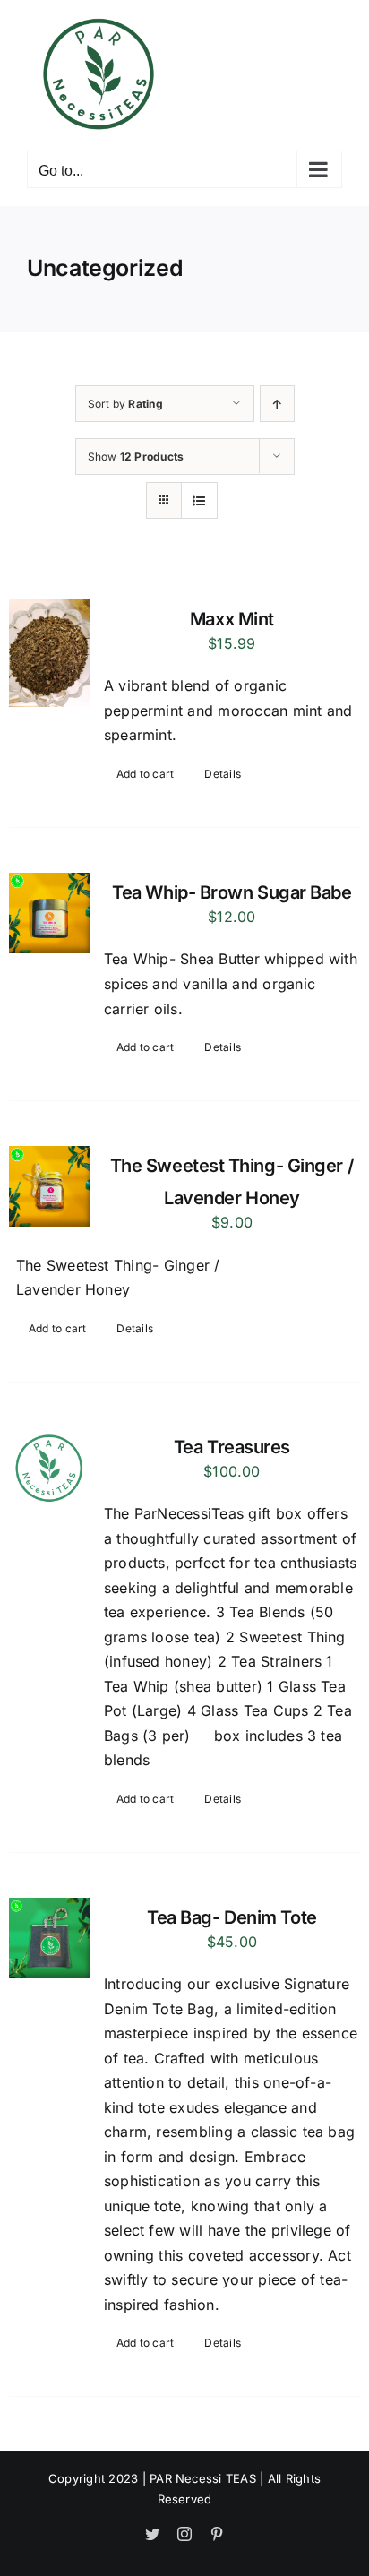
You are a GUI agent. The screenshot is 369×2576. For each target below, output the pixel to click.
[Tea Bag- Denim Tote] (49, 1938)
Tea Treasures (232, 1447)
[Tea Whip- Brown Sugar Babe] (49, 913)
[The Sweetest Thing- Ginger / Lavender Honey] (49, 1186)
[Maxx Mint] (49, 653)
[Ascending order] (277, 404)
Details (223, 774)
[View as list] (199, 500)
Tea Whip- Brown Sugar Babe (232, 892)
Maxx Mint (232, 619)
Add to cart (146, 774)
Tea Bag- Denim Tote (232, 1917)
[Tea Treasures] (49, 1468)
